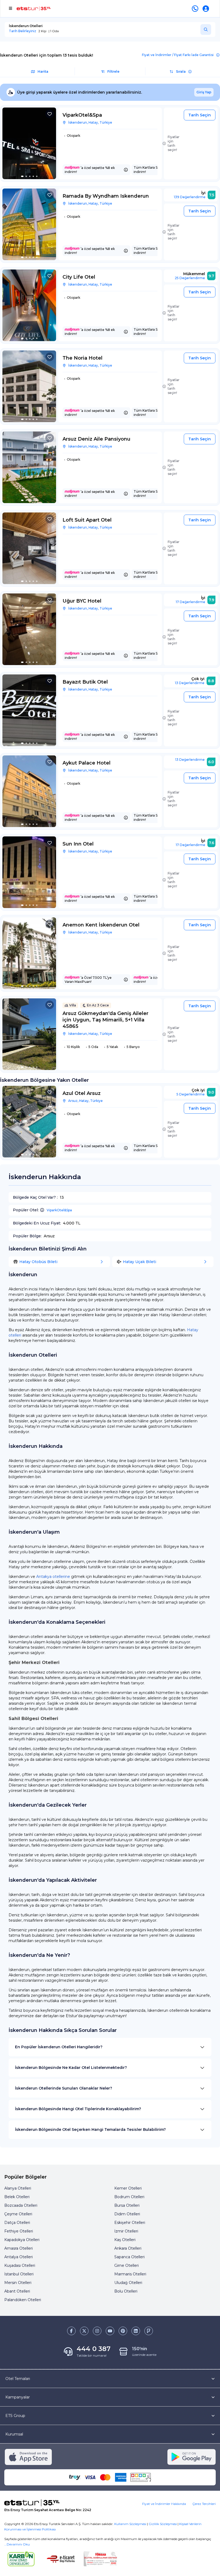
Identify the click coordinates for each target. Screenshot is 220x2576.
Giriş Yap (204, 92)
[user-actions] (207, 9)
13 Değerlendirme (190, 683)
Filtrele (113, 71)
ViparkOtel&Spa (59, 1210)
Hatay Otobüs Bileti (38, 1262)
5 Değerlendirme (191, 1094)
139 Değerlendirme (190, 197)
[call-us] (196, 9)
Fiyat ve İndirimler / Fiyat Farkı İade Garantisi (178, 55)
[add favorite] (50, 114)
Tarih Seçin (200, 115)
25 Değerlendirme (190, 278)
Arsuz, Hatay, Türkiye (85, 1101)
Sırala (181, 71)
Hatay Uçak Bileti (140, 1262)
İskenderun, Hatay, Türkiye (90, 122)
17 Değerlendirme (190, 602)
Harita (43, 71)
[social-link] (71, 2331)
